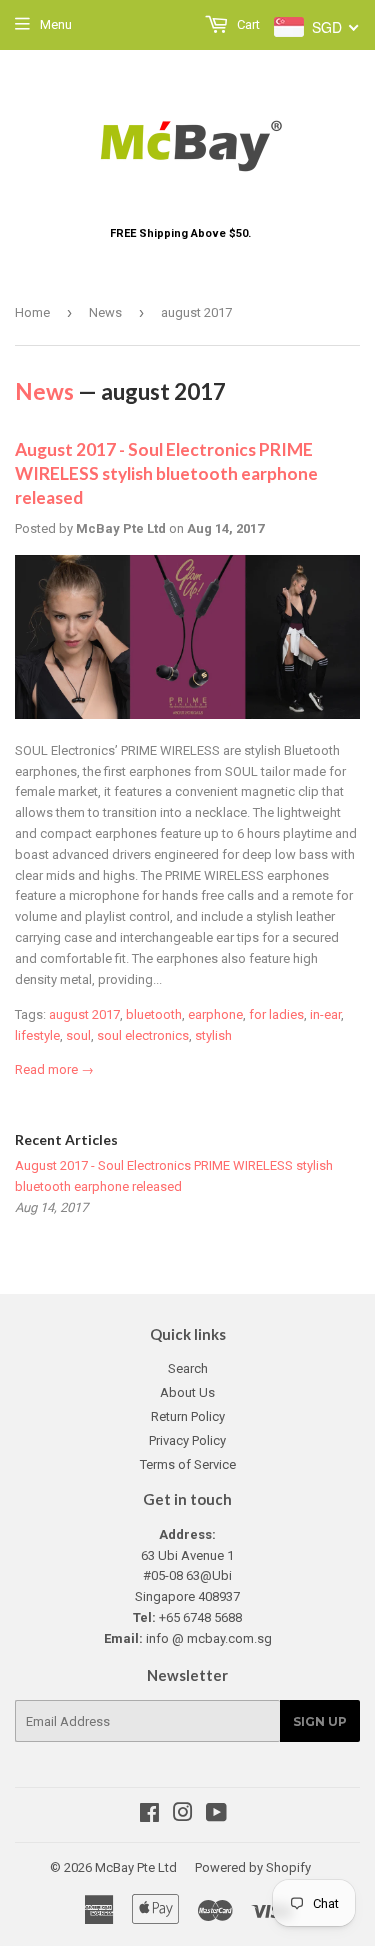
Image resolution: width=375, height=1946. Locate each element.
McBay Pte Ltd (136, 1867)
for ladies (276, 1014)
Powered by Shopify (253, 1867)
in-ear (325, 1014)
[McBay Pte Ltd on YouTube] (216, 1815)
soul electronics (143, 1035)
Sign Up (320, 1721)
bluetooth (154, 1014)
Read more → (54, 1069)
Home (32, 312)
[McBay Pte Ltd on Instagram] (183, 1815)
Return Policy (188, 1416)
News (105, 312)
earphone (215, 1014)
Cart (247, 24)
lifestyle (37, 1035)
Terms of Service (188, 1464)
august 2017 (84, 1014)
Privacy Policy (187, 1440)
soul (78, 1035)
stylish (213, 1035)
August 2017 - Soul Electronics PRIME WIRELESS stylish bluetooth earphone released (166, 474)
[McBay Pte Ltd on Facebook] (149, 1815)
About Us (187, 1392)
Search (188, 1368)
